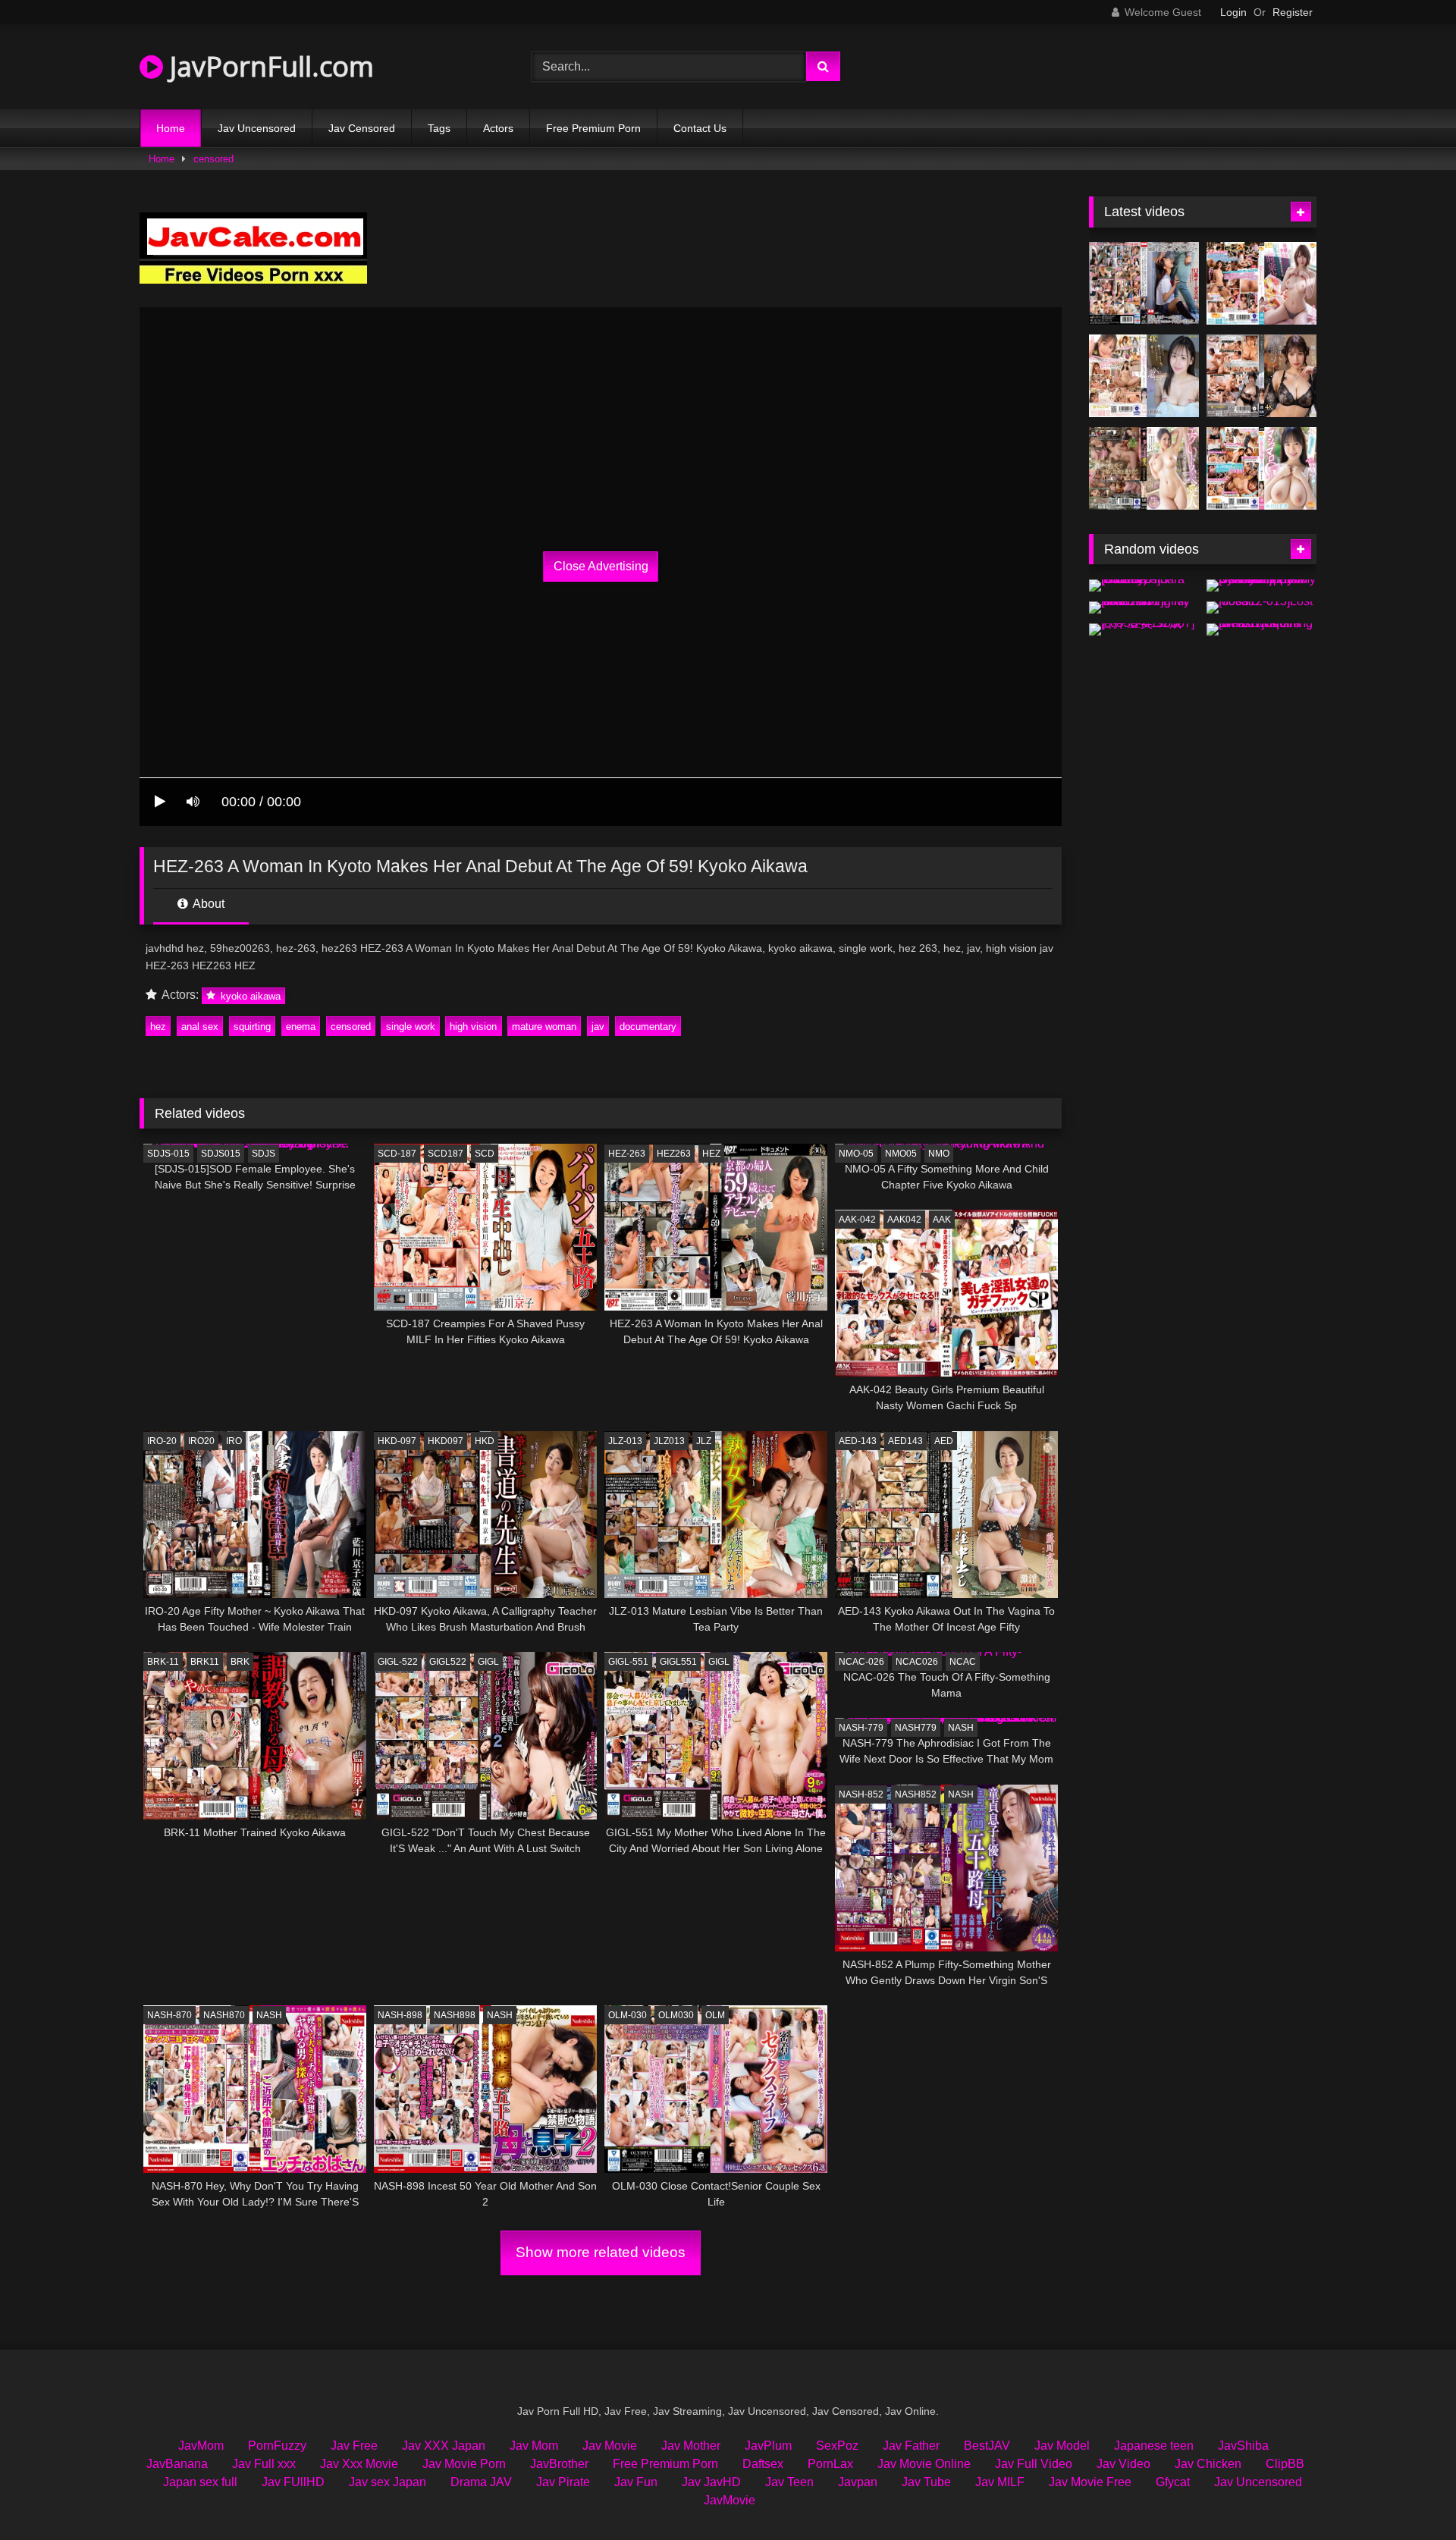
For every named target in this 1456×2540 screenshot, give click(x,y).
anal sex (200, 1027)
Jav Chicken (1208, 2464)
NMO (939, 1154)
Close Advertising (601, 566)
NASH (961, 1728)
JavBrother (559, 2464)
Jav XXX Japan (444, 2446)
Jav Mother (691, 2446)
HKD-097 (397, 1441)
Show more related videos (601, 2252)
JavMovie (730, 2500)
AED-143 (858, 1441)
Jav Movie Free (1090, 2482)
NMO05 (901, 1154)
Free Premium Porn (593, 128)
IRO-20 (162, 1441)
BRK (240, 1662)
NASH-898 (400, 2015)
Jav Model (1062, 2446)
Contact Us (700, 128)
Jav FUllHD (293, 2482)
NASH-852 (861, 1794)
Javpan (858, 2482)
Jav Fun (636, 2482)
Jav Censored (362, 128)
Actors (498, 128)
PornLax (830, 2464)
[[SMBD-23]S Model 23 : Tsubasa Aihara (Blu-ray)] (1144, 586)
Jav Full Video (1034, 2464)
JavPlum (768, 2446)
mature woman (544, 1027)
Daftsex (763, 2464)
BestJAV (987, 2446)
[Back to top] (1409, 2495)
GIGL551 (678, 1662)
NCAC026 (917, 1662)
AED (944, 1441)
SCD (485, 1154)
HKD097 (446, 1441)
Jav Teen (789, 2482)
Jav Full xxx (264, 2464)
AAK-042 (857, 1220)
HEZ (711, 1154)
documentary (648, 1027)
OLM (715, 2015)
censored (213, 159)
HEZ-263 (627, 1154)
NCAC (963, 1662)
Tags (439, 128)
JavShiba (1243, 2446)
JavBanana (177, 2464)
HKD (485, 1441)
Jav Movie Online (924, 2464)
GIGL (488, 1662)
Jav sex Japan (388, 2482)
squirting (252, 1027)
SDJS (264, 1154)
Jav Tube (926, 2482)
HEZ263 (674, 1154)
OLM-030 (628, 2015)
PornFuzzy (277, 2446)
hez (158, 1027)
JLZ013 (669, 1441)
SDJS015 (221, 1154)
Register (1293, 12)
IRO (234, 1441)
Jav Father (911, 2446)
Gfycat (1173, 2482)
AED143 (905, 1441)
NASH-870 (169, 2015)
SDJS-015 (168, 1154)
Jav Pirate (563, 2482)
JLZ (704, 1441)
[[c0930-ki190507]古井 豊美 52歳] (1144, 630)
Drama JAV (481, 2482)
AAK (942, 1220)
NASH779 (916, 1728)
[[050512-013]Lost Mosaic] (1261, 608)
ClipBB (1285, 2464)
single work (411, 1027)
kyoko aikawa (249, 995)
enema (301, 1027)
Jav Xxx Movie (359, 2464)
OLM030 (676, 2015)
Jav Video (1123, 2464)
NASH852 (916, 1794)
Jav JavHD (711, 2482)
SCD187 (446, 1154)
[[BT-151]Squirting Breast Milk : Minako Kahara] (1261, 630)
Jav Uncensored (257, 128)
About (207, 904)
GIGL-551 (628, 1662)
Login (1233, 12)
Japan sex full (200, 2482)
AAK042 (904, 1220)
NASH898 (455, 2015)
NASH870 (224, 2015)
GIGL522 (448, 1662)
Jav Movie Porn (464, 2464)
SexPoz (837, 2446)
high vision (473, 1027)
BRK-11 (163, 1662)
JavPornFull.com (268, 66)
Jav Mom (534, 2446)
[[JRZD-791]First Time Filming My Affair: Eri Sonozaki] (1144, 608)
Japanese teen (1154, 2446)
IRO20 (201, 1441)
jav (598, 1027)
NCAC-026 (861, 1662)
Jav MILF (1000, 2482)
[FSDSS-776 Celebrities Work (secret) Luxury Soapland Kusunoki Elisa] (1261, 376)
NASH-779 (861, 1728)
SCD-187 (397, 1154)
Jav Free (354, 2446)
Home (171, 128)
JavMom (201, 2446)
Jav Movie (610, 2446)
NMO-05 (856, 1154)
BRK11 (205, 1662)
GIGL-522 (398, 1662)
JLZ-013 (625, 1441)
